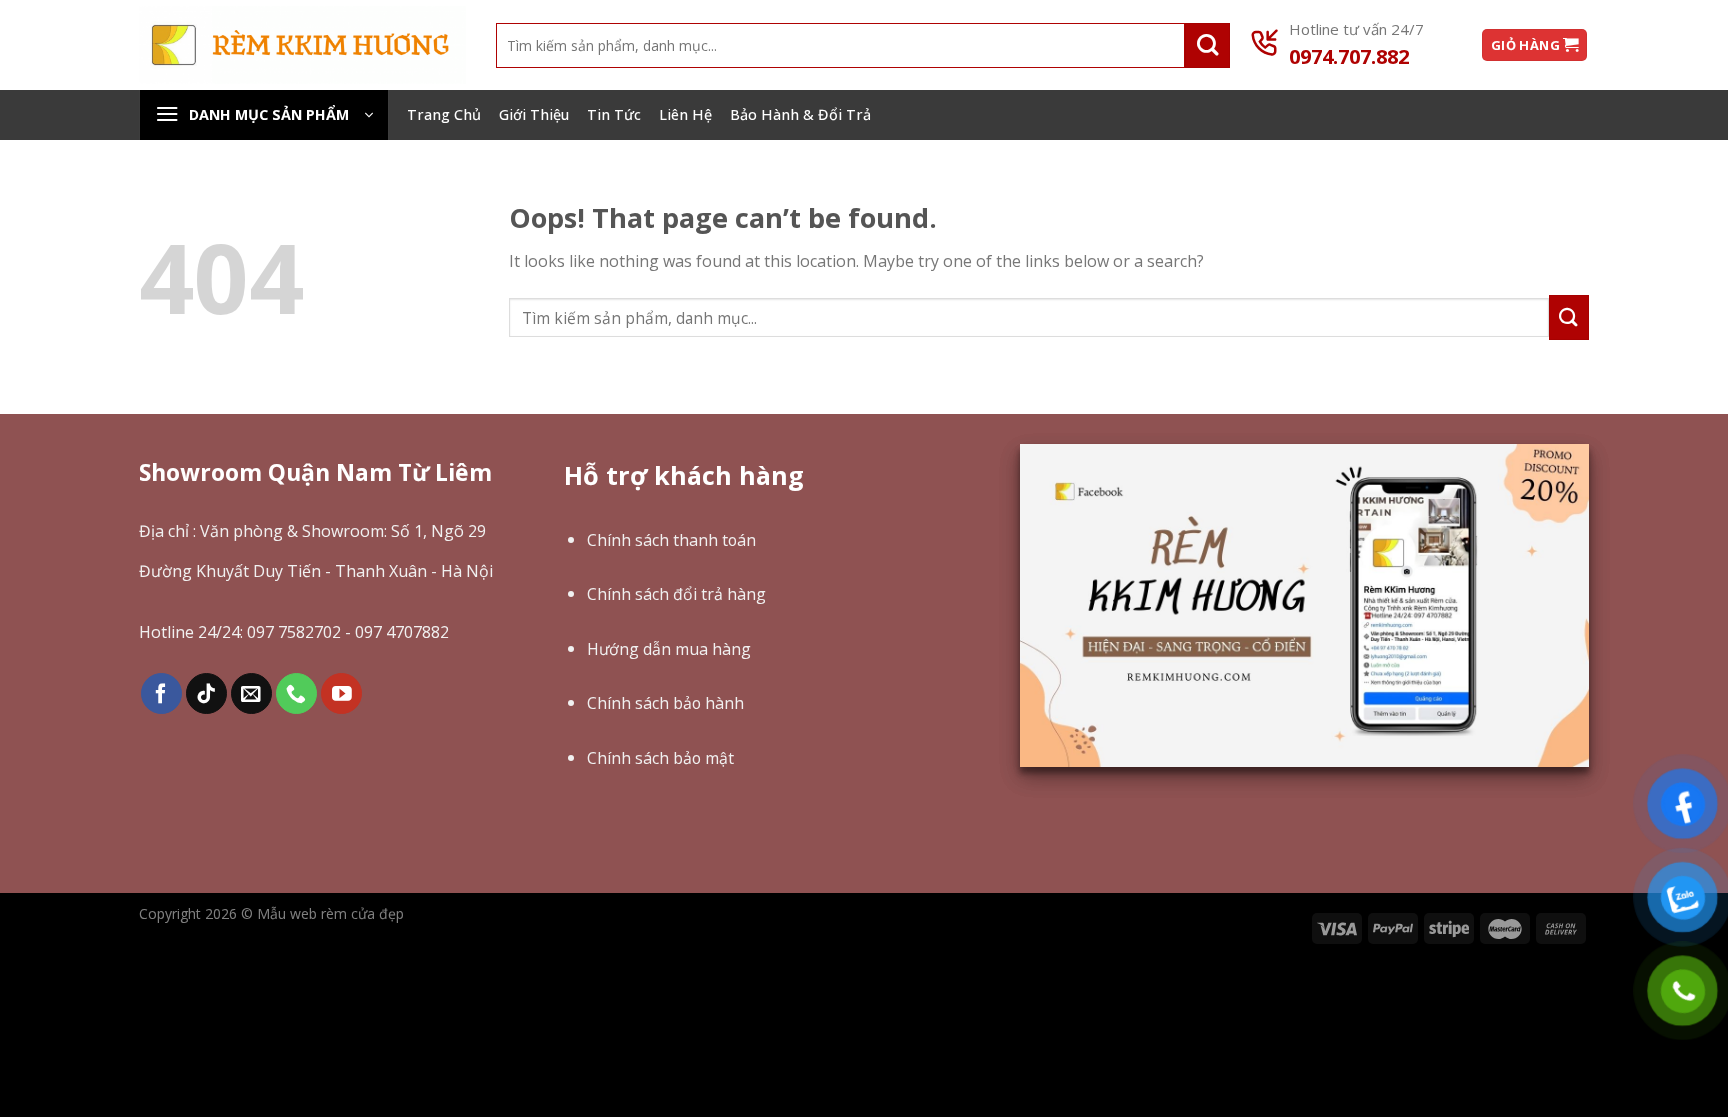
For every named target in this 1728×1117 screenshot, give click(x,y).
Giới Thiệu (534, 114)
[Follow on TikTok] (206, 693)
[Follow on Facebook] (161, 693)
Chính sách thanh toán (671, 540)
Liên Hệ (685, 114)
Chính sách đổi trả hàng (676, 594)
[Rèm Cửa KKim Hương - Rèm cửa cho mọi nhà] (302, 44)
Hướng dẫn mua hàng (669, 649)
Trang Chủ (444, 114)
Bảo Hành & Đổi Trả (800, 114)
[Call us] (296, 693)
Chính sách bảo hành (665, 703)
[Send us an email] (251, 693)
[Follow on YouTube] (341, 693)
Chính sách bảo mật (660, 758)
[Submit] (1207, 45)
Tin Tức (614, 114)
